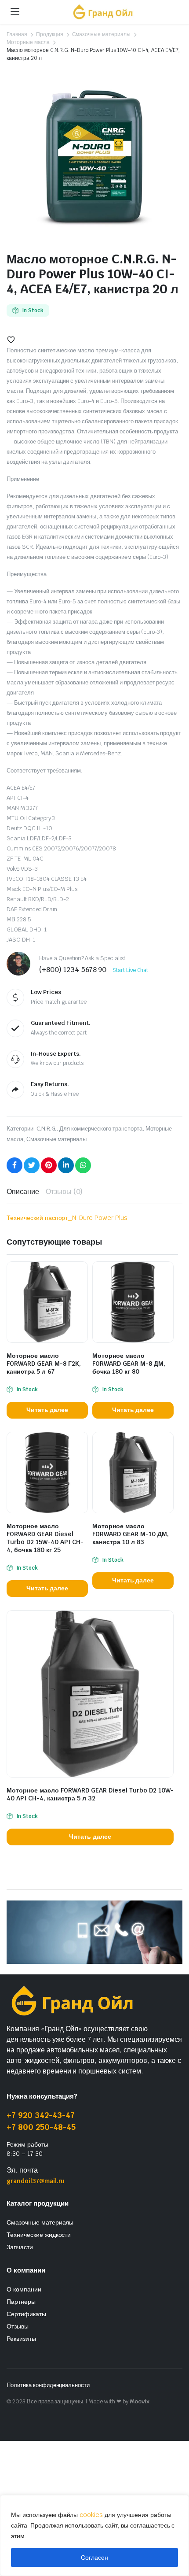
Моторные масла (28, 42)
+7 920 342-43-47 (41, 2115)
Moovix (140, 2401)
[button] (11, 340)
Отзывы (18, 2326)
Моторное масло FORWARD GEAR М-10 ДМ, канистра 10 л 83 (131, 1534)
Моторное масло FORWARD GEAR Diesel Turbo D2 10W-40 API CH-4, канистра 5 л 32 (90, 1794)
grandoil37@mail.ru (36, 2181)
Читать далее (47, 1410)
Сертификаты (26, 2314)
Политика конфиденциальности (48, 2385)
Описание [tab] (23, 1192)
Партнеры (21, 2302)
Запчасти (20, 2247)
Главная (17, 34)
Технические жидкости (39, 2235)
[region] (94, 2535)
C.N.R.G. (47, 1129)
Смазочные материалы (101, 34)
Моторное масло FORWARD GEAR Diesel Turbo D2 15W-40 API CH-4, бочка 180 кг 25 (45, 1538)
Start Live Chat (130, 970)
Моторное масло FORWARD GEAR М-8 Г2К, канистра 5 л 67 (44, 1364)
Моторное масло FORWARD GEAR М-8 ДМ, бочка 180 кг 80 (129, 1364)
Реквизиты (21, 2339)
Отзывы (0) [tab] (64, 1192)
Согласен (94, 2558)
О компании (24, 2289)
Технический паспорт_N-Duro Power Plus (67, 1218)
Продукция (50, 34)
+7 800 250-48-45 (41, 2127)
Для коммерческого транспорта (101, 1129)
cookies (91, 2515)
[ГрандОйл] (103, 12)
